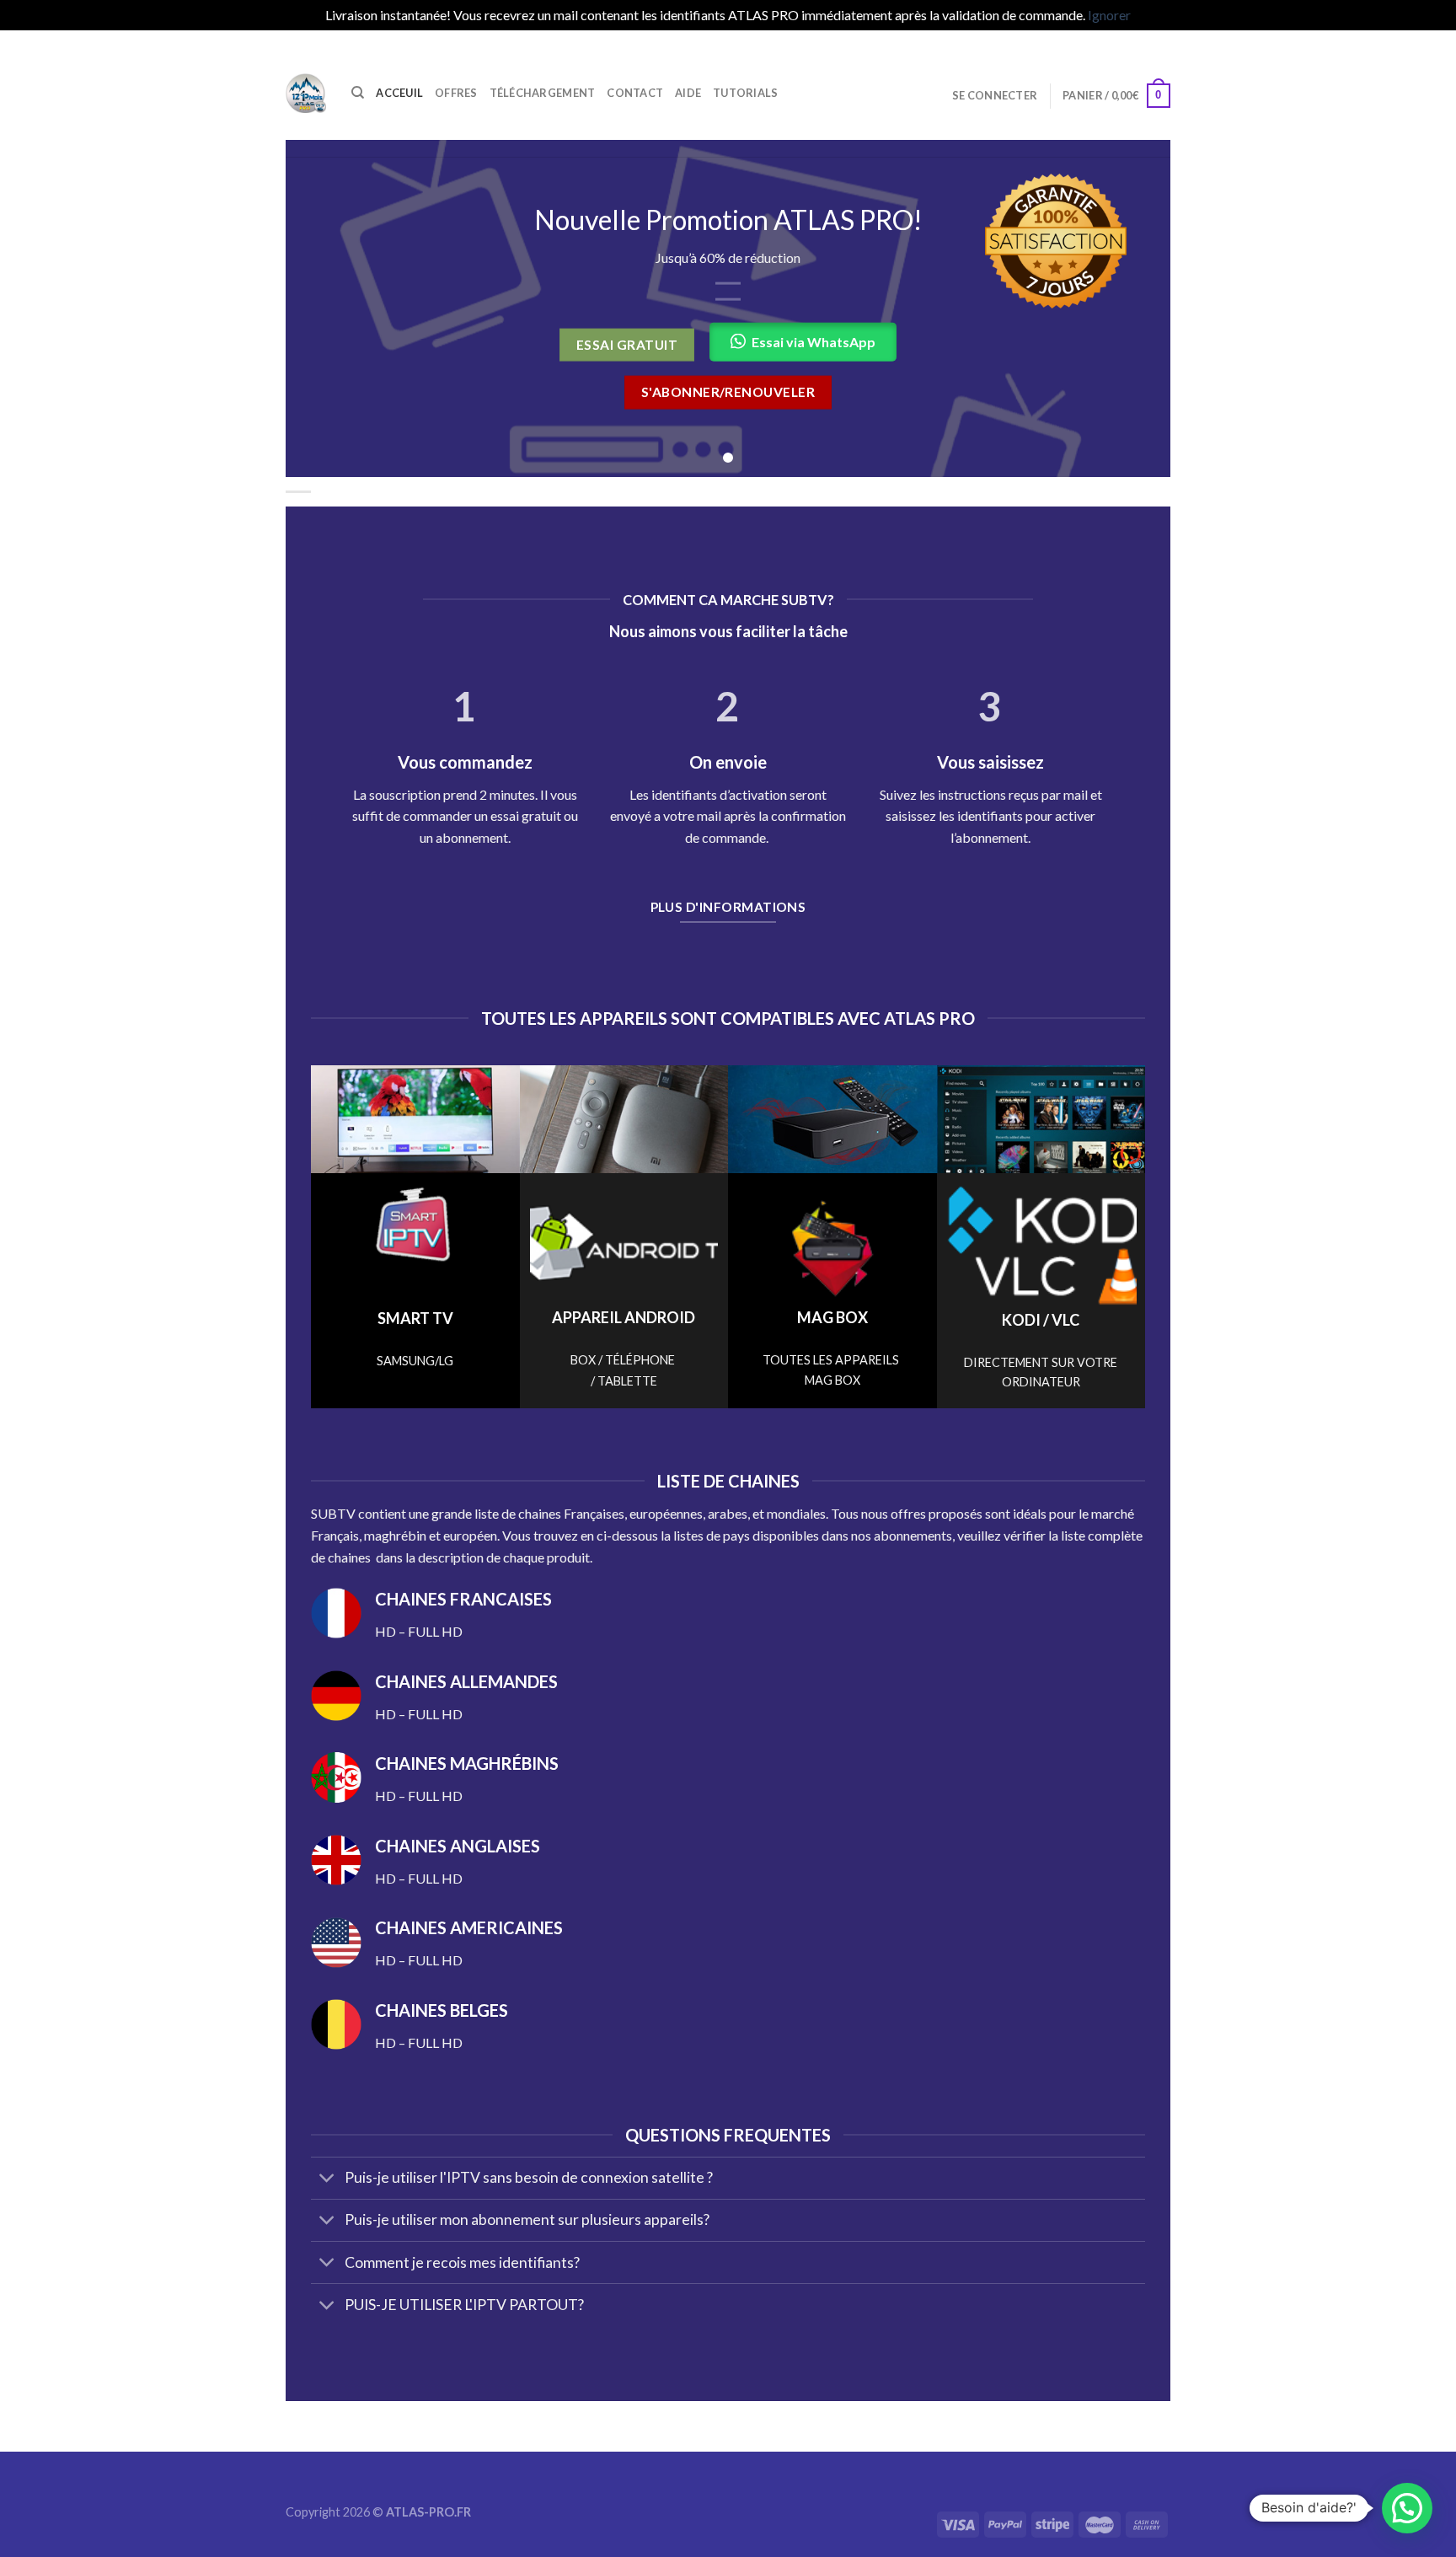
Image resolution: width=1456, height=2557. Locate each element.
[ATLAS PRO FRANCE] (306, 93)
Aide (688, 93)
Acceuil (399, 93)
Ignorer (1109, 15)
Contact (635, 93)
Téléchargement (543, 93)
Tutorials (745, 93)
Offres (456, 93)
